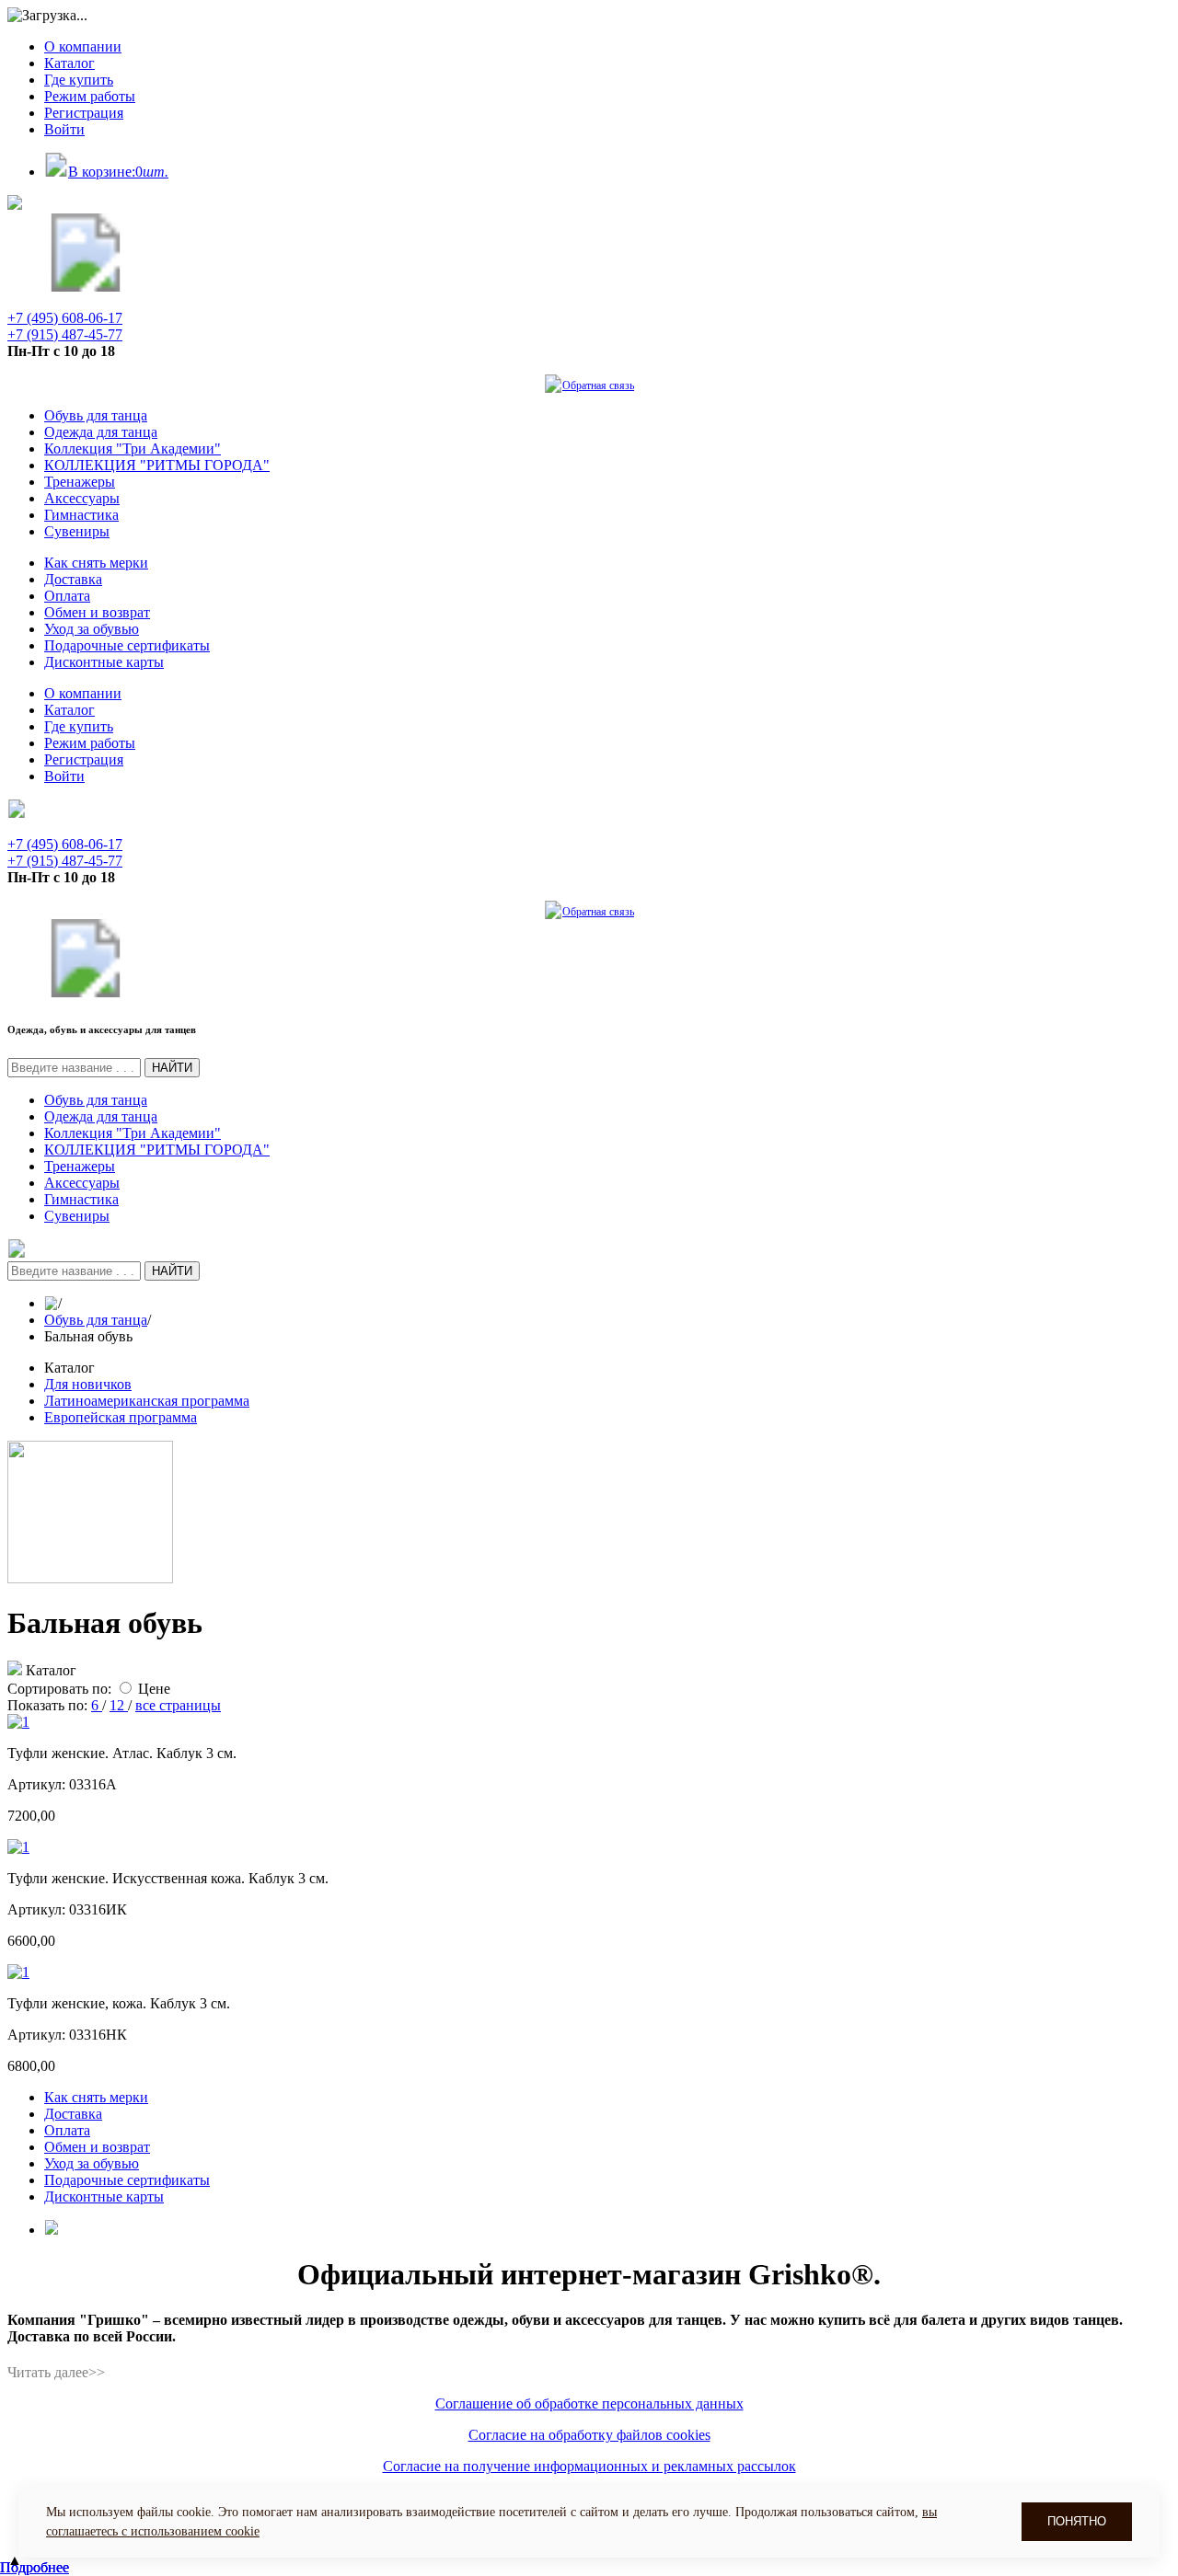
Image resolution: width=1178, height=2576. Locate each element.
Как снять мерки (96, 563)
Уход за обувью (92, 629)
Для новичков (88, 1384)
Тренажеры (80, 482)
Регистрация (84, 113)
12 (119, 1705)
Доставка (73, 579)
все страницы (178, 1705)
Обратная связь (598, 385)
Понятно (1077, 2521)
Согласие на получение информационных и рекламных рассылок (589, 2466)
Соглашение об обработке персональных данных (589, 2403)
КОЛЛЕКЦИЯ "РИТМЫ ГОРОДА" (157, 465)
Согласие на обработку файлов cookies (589, 2435)
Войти (64, 129)
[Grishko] (86, 287)
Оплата (67, 596)
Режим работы (90, 96)
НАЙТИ (172, 1068)
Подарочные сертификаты (127, 645)
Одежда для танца (101, 432)
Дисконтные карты (104, 662)
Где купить (79, 80)
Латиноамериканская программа (147, 1401)
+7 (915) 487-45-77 (65, 334)
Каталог (69, 63)
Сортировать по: (59, 1689)
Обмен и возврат (97, 612)
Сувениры (77, 531)
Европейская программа (121, 1417)
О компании (83, 46)
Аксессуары (82, 498)
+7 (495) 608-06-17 (65, 318)
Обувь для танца (96, 415)
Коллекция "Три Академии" (133, 448)
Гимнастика (81, 515)
